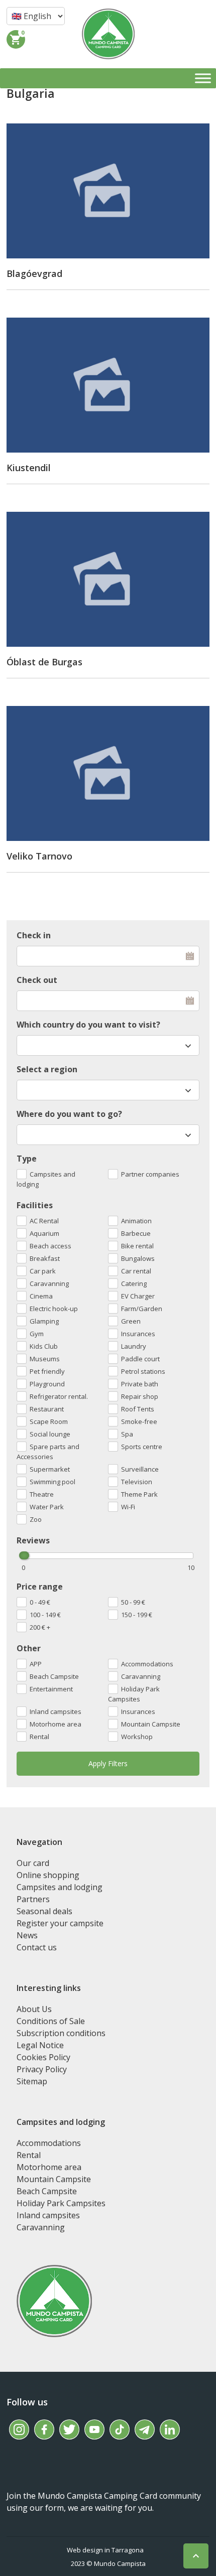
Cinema (41, 1296)
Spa (127, 1434)
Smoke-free (139, 1421)
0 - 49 (40, 1602)
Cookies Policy (43, 2057)
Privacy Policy (42, 2069)
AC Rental (44, 1221)
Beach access (50, 1246)
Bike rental (137, 1246)
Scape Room (49, 1421)
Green (131, 1321)
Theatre (42, 1494)
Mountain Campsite (151, 1724)
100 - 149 (45, 1615)
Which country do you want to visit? (88, 1025)
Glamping (44, 1321)
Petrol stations (143, 1371)
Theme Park (139, 1494)
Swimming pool (52, 1482)
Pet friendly (47, 1371)
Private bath (140, 1384)
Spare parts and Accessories (48, 1452)
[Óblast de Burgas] (108, 579)
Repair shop (140, 1396)
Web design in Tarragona (105, 2550)
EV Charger (138, 1296)
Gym (37, 1334)
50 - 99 (133, 1602)
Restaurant (47, 1409)
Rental (39, 1737)
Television (137, 1482)
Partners (33, 1899)
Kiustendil (29, 468)
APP (36, 1664)
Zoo (36, 1519)
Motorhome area (56, 1724)
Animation (136, 1221)
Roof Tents (138, 1409)
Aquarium (44, 1233)
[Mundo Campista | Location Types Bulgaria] (108, 34)
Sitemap (32, 2081)
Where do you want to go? (69, 1114)
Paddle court (140, 1359)
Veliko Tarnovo (39, 856)
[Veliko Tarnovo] (108, 773)
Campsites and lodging (46, 1179)
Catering (134, 1283)
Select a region (47, 1069)
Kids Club (44, 1346)
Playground (47, 1384)
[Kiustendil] (108, 385)
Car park (43, 1271)
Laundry (134, 1346)
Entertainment (51, 1689)
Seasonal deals (44, 1911)
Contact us (37, 1947)
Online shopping (48, 1875)
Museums (45, 1359)
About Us (34, 2009)
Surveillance (140, 1469)
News (27, 1935)
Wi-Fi (128, 1507)
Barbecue (136, 1233)
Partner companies (150, 1174)
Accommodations (147, 1664)
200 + (40, 1627)
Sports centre (142, 1447)
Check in (34, 935)
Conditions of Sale (51, 2021)
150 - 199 (137, 1615)
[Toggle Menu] (203, 78)
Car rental (136, 1271)
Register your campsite (60, 1923)
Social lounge (50, 1434)
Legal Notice (40, 2045)
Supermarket (50, 1469)
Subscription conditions (61, 2033)
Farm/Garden (142, 1309)
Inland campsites (56, 1711)
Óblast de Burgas (44, 662)
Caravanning (141, 1676)
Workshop (137, 1737)
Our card (33, 1863)
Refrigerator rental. (59, 1396)
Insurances (138, 1711)
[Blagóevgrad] (108, 191)
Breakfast (45, 1258)
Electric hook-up (54, 1309)
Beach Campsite (54, 1676)
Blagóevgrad (34, 273)
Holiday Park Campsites (134, 1694)
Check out (37, 980)
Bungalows (138, 1258)
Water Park (47, 1507)
